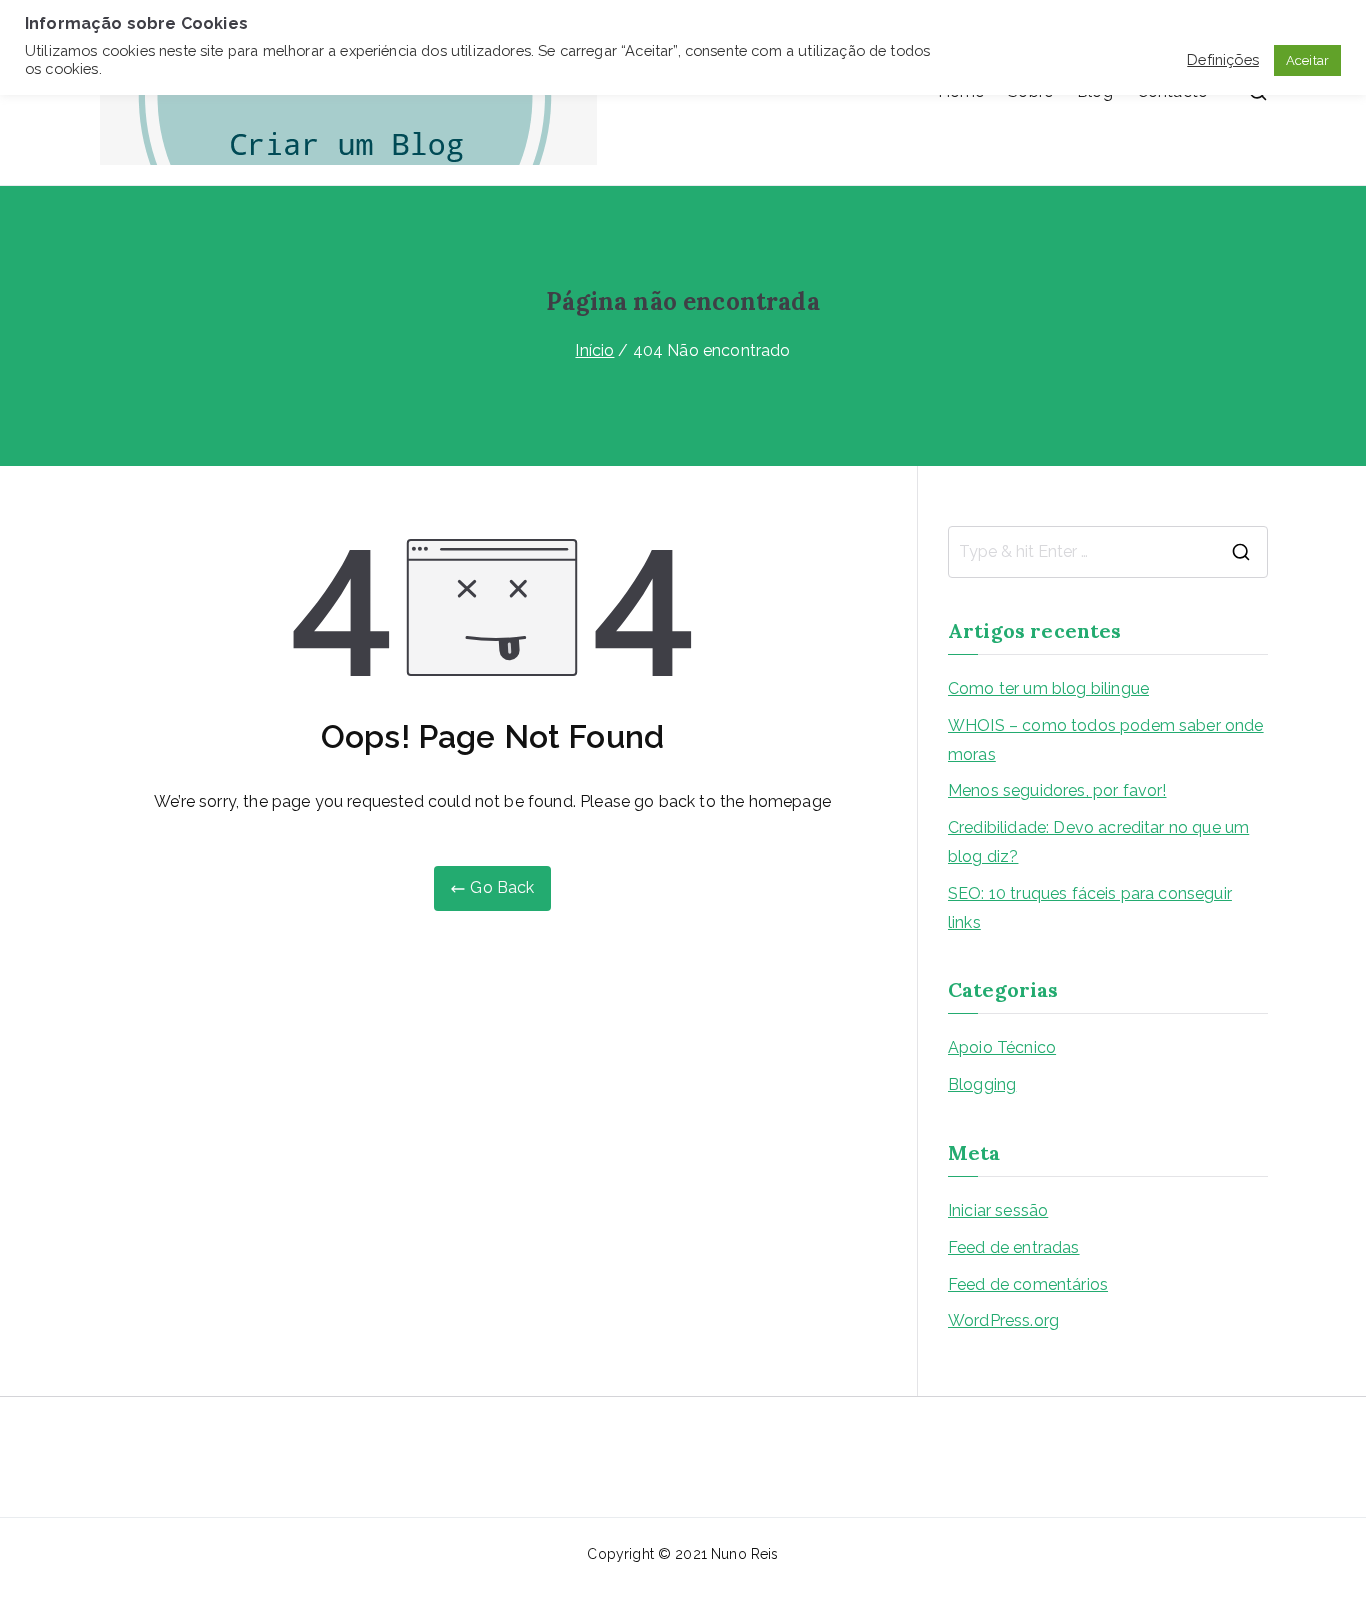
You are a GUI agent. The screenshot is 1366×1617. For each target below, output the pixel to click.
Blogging (982, 1084)
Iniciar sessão (998, 1210)
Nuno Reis (744, 1554)
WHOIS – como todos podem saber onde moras (1106, 740)
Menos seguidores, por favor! (1057, 790)
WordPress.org (1003, 1320)
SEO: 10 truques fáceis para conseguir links (1090, 908)
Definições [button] (1223, 59)
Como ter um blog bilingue (1048, 688)
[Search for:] (1108, 552)
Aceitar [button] (1307, 60)
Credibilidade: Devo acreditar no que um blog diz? (1098, 842)
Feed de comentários (1028, 1284)
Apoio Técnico (1002, 1047)
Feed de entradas (1014, 1247)
